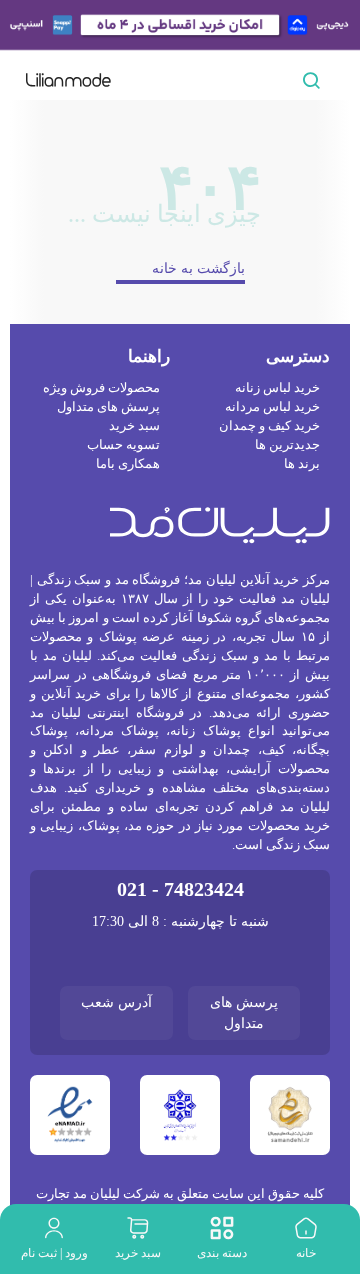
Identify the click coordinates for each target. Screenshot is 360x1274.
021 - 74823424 (180, 976)
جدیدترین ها (287, 551)
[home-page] (68, 80)
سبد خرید (134, 532)
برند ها (302, 570)
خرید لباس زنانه (279, 494)
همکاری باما (128, 570)
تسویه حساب (125, 551)
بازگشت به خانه (198, 374)
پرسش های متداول (108, 513)
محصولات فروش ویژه (102, 494)
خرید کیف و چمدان (270, 532)
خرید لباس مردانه (274, 513)
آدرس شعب (116, 1089)
